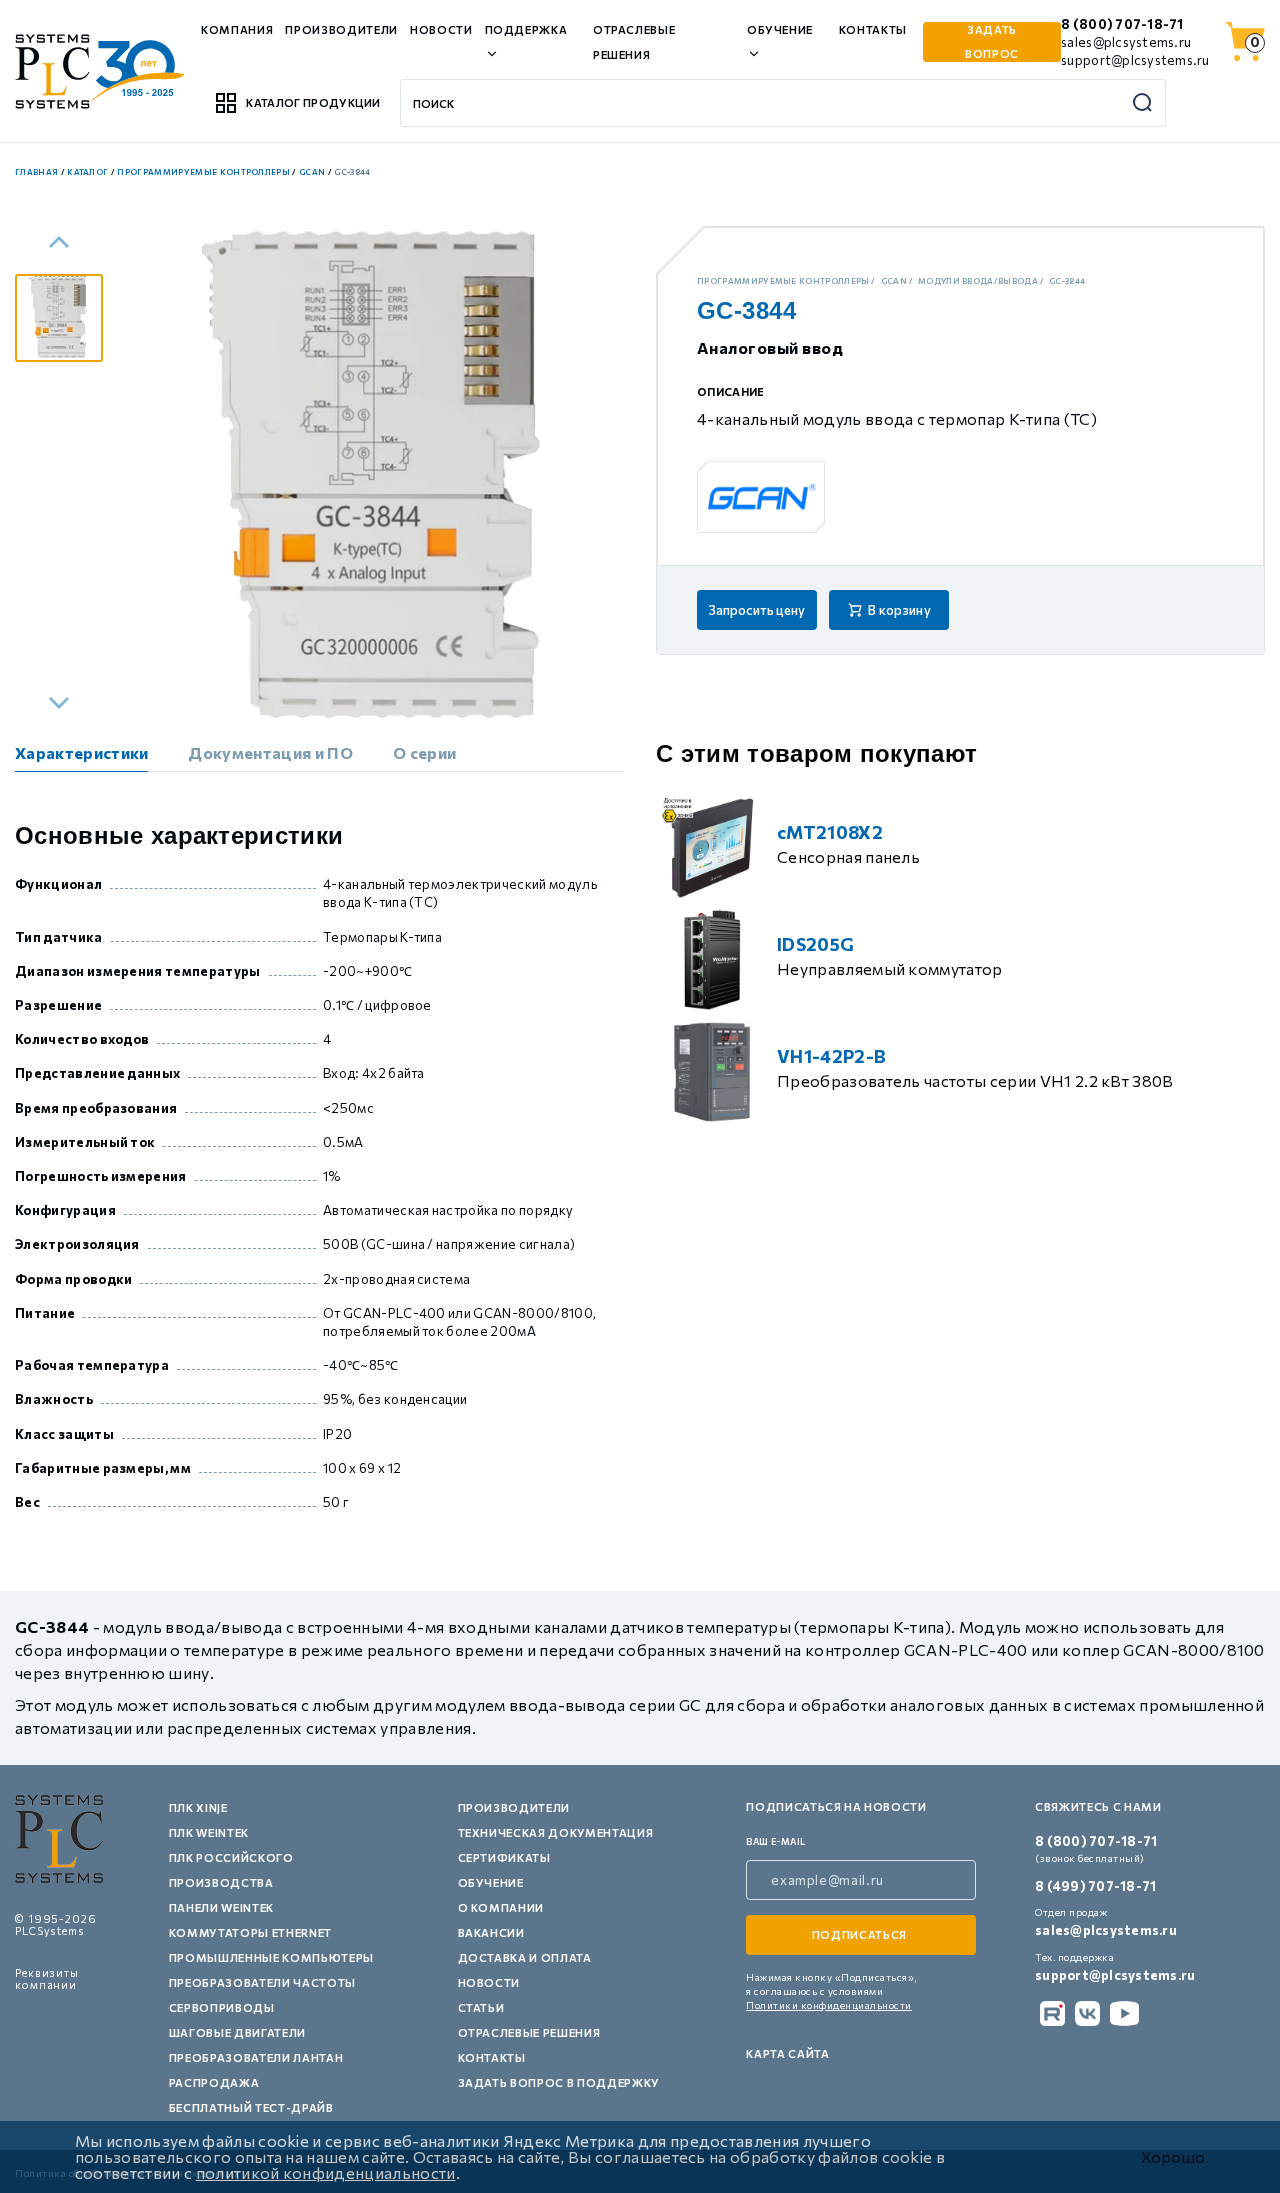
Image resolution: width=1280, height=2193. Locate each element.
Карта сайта (787, 2053)
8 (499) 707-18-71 (1095, 1886)
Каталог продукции (313, 102)
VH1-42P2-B (831, 1056)
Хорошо (1173, 2157)
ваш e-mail (776, 1841)
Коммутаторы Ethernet (250, 1932)
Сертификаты (504, 1857)
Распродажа (214, 2082)
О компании (501, 1907)
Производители (341, 29)
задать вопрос (992, 41)
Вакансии (491, 1932)
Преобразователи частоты (262, 1982)
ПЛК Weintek (209, 1832)
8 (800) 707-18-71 (1122, 24)
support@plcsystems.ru (1135, 60)
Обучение (491, 1882)
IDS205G (815, 944)
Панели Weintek (221, 1907)
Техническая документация (556, 1832)
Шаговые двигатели (237, 2032)
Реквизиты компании (47, 1978)
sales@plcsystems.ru (1126, 42)
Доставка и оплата (525, 1957)
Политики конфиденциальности (829, 2005)
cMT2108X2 (830, 832)
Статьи (481, 2007)
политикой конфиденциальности (326, 2172)
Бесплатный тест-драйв (251, 2107)
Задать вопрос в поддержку (559, 2082)
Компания (237, 29)
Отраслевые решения (529, 2032)
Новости (441, 29)
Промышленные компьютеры (271, 1957)
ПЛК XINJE (198, 1807)
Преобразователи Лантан (256, 2057)
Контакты (873, 29)
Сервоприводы (222, 2007)
